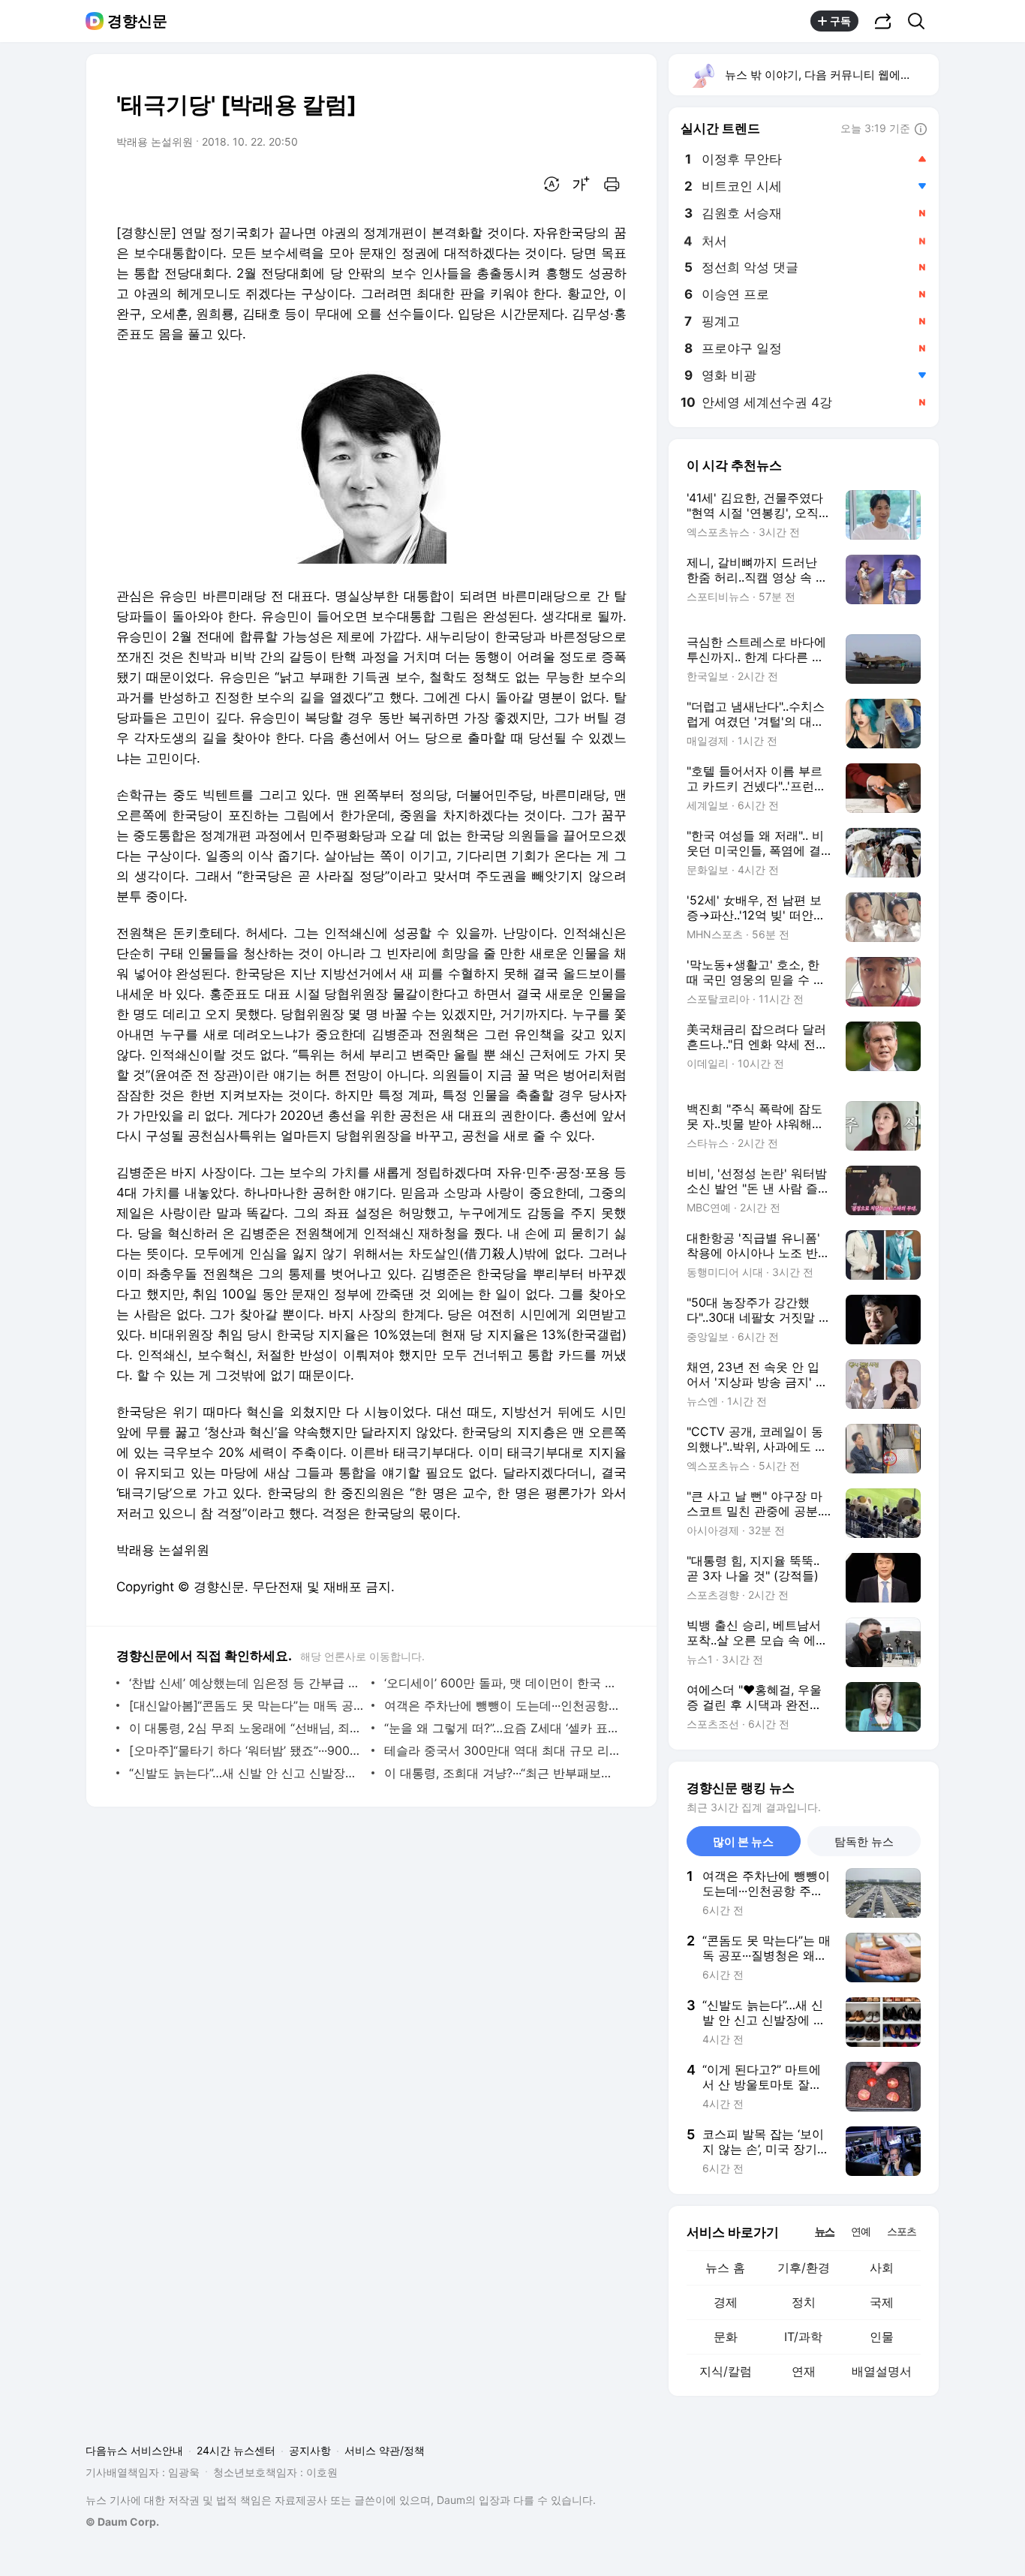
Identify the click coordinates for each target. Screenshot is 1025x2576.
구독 (840, 21)
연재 (804, 2371)
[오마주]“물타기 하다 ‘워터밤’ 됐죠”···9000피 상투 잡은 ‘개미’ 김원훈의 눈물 (246, 1750)
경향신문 (137, 21)
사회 (882, 2268)
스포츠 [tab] (902, 2231)
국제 (882, 2302)
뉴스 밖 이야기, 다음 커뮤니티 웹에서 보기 (831, 75)
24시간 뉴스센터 (236, 2450)
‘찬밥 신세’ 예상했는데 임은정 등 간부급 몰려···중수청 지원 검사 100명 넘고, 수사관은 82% (246, 1683)
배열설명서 (882, 2371)
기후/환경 (804, 2268)
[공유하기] (883, 21)
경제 (726, 2302)
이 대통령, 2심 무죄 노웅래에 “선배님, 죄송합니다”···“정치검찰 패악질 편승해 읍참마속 (246, 1728)
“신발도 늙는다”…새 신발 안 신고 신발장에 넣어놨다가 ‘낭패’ (246, 1773)
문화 (726, 2337)
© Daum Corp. (122, 2522)
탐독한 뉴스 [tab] (864, 1842)
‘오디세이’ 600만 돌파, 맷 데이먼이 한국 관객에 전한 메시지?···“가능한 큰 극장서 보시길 (502, 1683)
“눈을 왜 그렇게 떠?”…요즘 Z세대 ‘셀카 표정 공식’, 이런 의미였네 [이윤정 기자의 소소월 (502, 1728)
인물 (882, 2337)
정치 (804, 2302)
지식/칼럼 (726, 2371)
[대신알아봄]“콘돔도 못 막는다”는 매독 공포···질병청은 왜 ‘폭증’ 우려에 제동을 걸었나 (246, 1705)
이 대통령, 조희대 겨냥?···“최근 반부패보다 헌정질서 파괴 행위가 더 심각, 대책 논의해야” (502, 1773)
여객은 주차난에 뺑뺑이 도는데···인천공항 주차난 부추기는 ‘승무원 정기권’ (502, 1705)
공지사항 (310, 2450)
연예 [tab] (861, 2231)
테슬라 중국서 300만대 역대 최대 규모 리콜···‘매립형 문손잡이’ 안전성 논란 (502, 1750)
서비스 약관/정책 (385, 2450)
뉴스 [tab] (825, 2231)
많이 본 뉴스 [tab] (743, 1842)
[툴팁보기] (921, 130)
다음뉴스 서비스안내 (134, 2450)
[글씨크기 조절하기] (582, 184)
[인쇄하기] (612, 184)
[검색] (921, 21)
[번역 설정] (552, 184)
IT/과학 (803, 2337)
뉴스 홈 (725, 2268)
